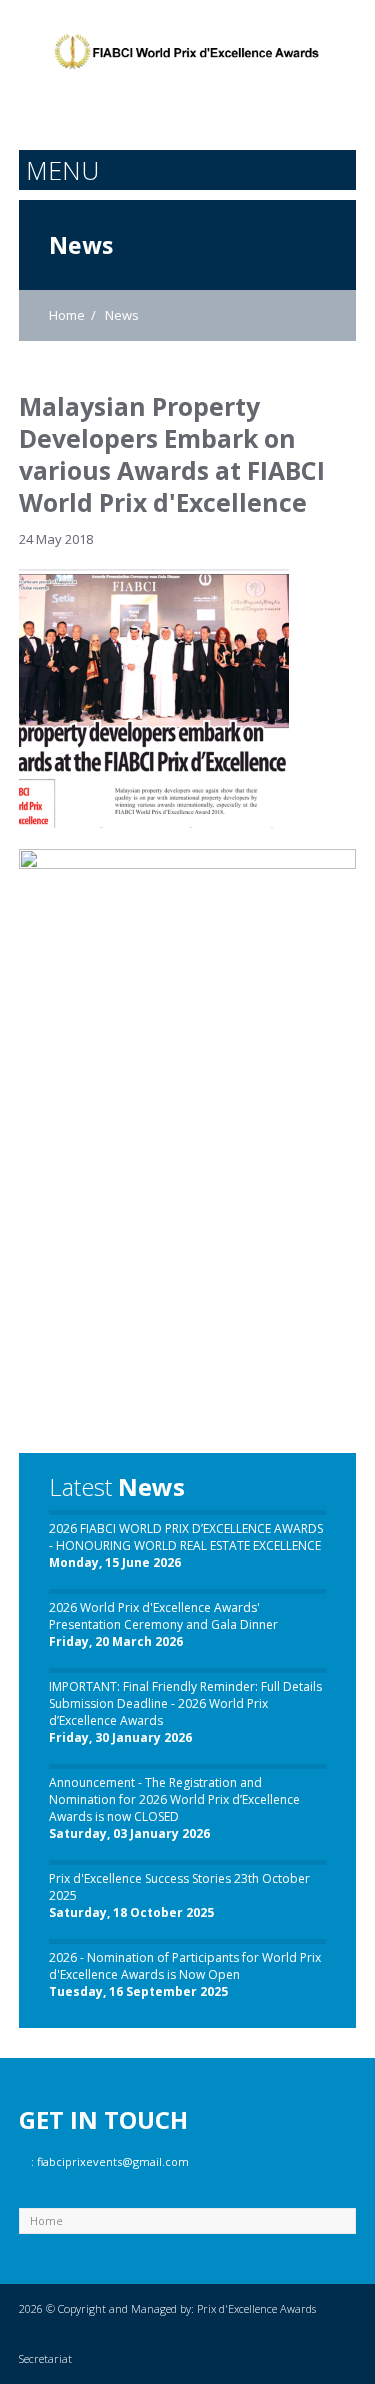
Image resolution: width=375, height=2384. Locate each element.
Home (67, 315)
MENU (62, 170)
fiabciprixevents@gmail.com (113, 2161)
